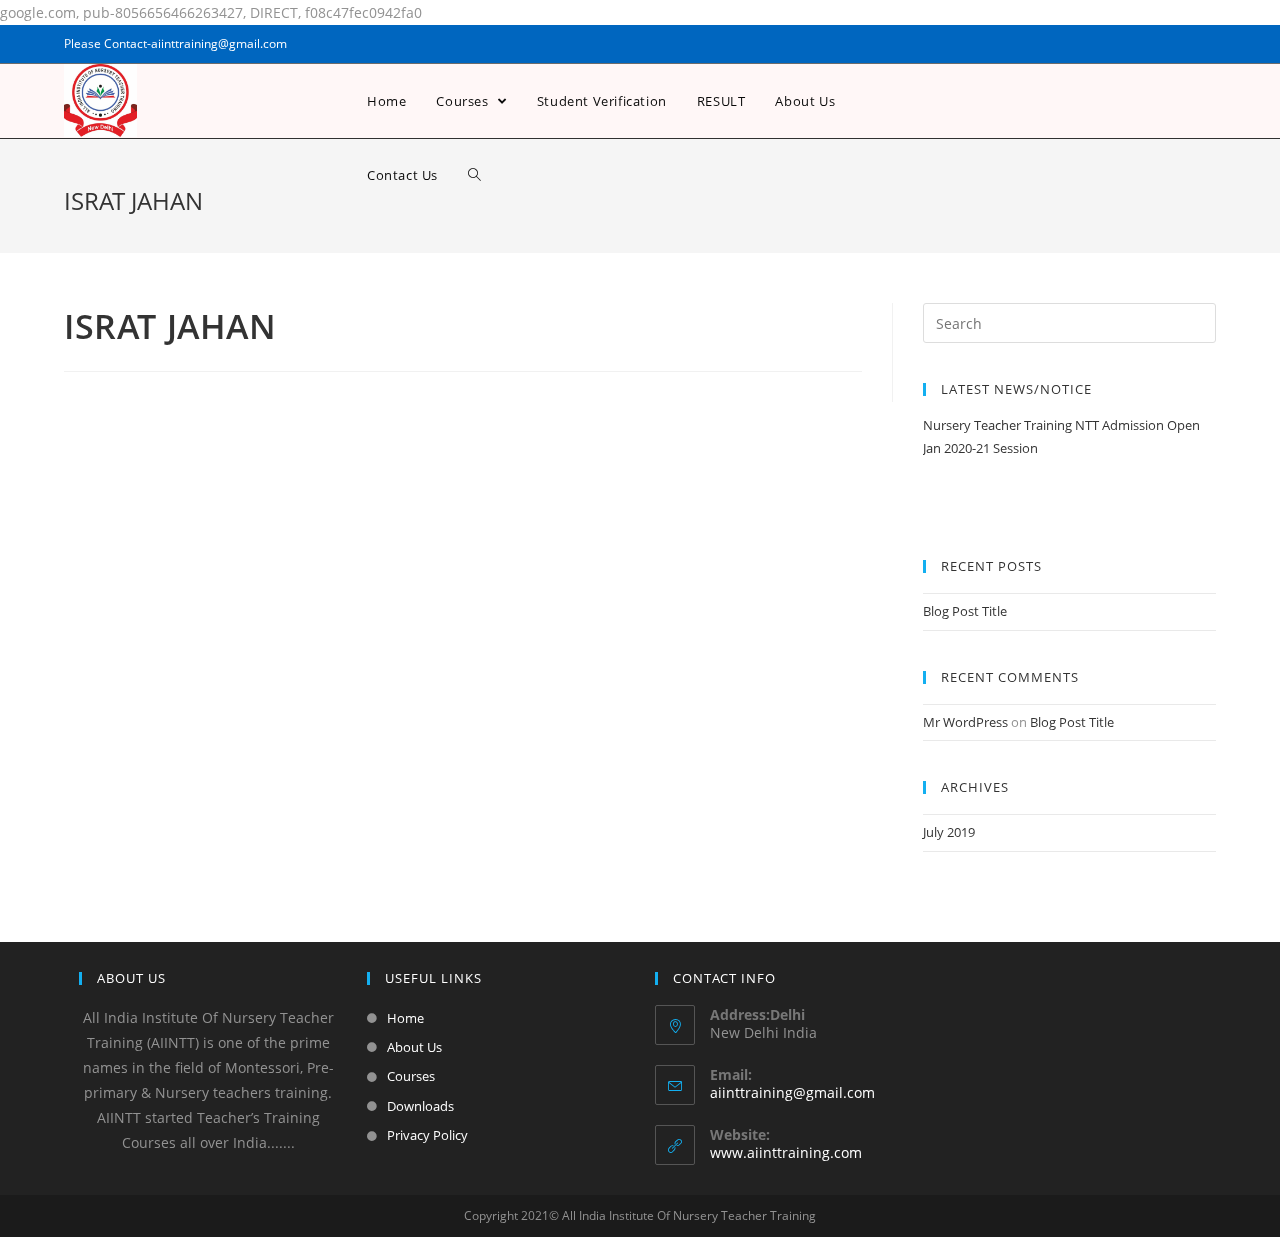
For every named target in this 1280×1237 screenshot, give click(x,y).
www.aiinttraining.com (786, 1152)
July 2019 (949, 832)
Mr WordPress (965, 722)
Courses (411, 1076)
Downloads (420, 1106)
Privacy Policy (427, 1135)
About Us (414, 1047)
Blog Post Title (965, 611)
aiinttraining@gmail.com (792, 1092)
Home (405, 1018)
